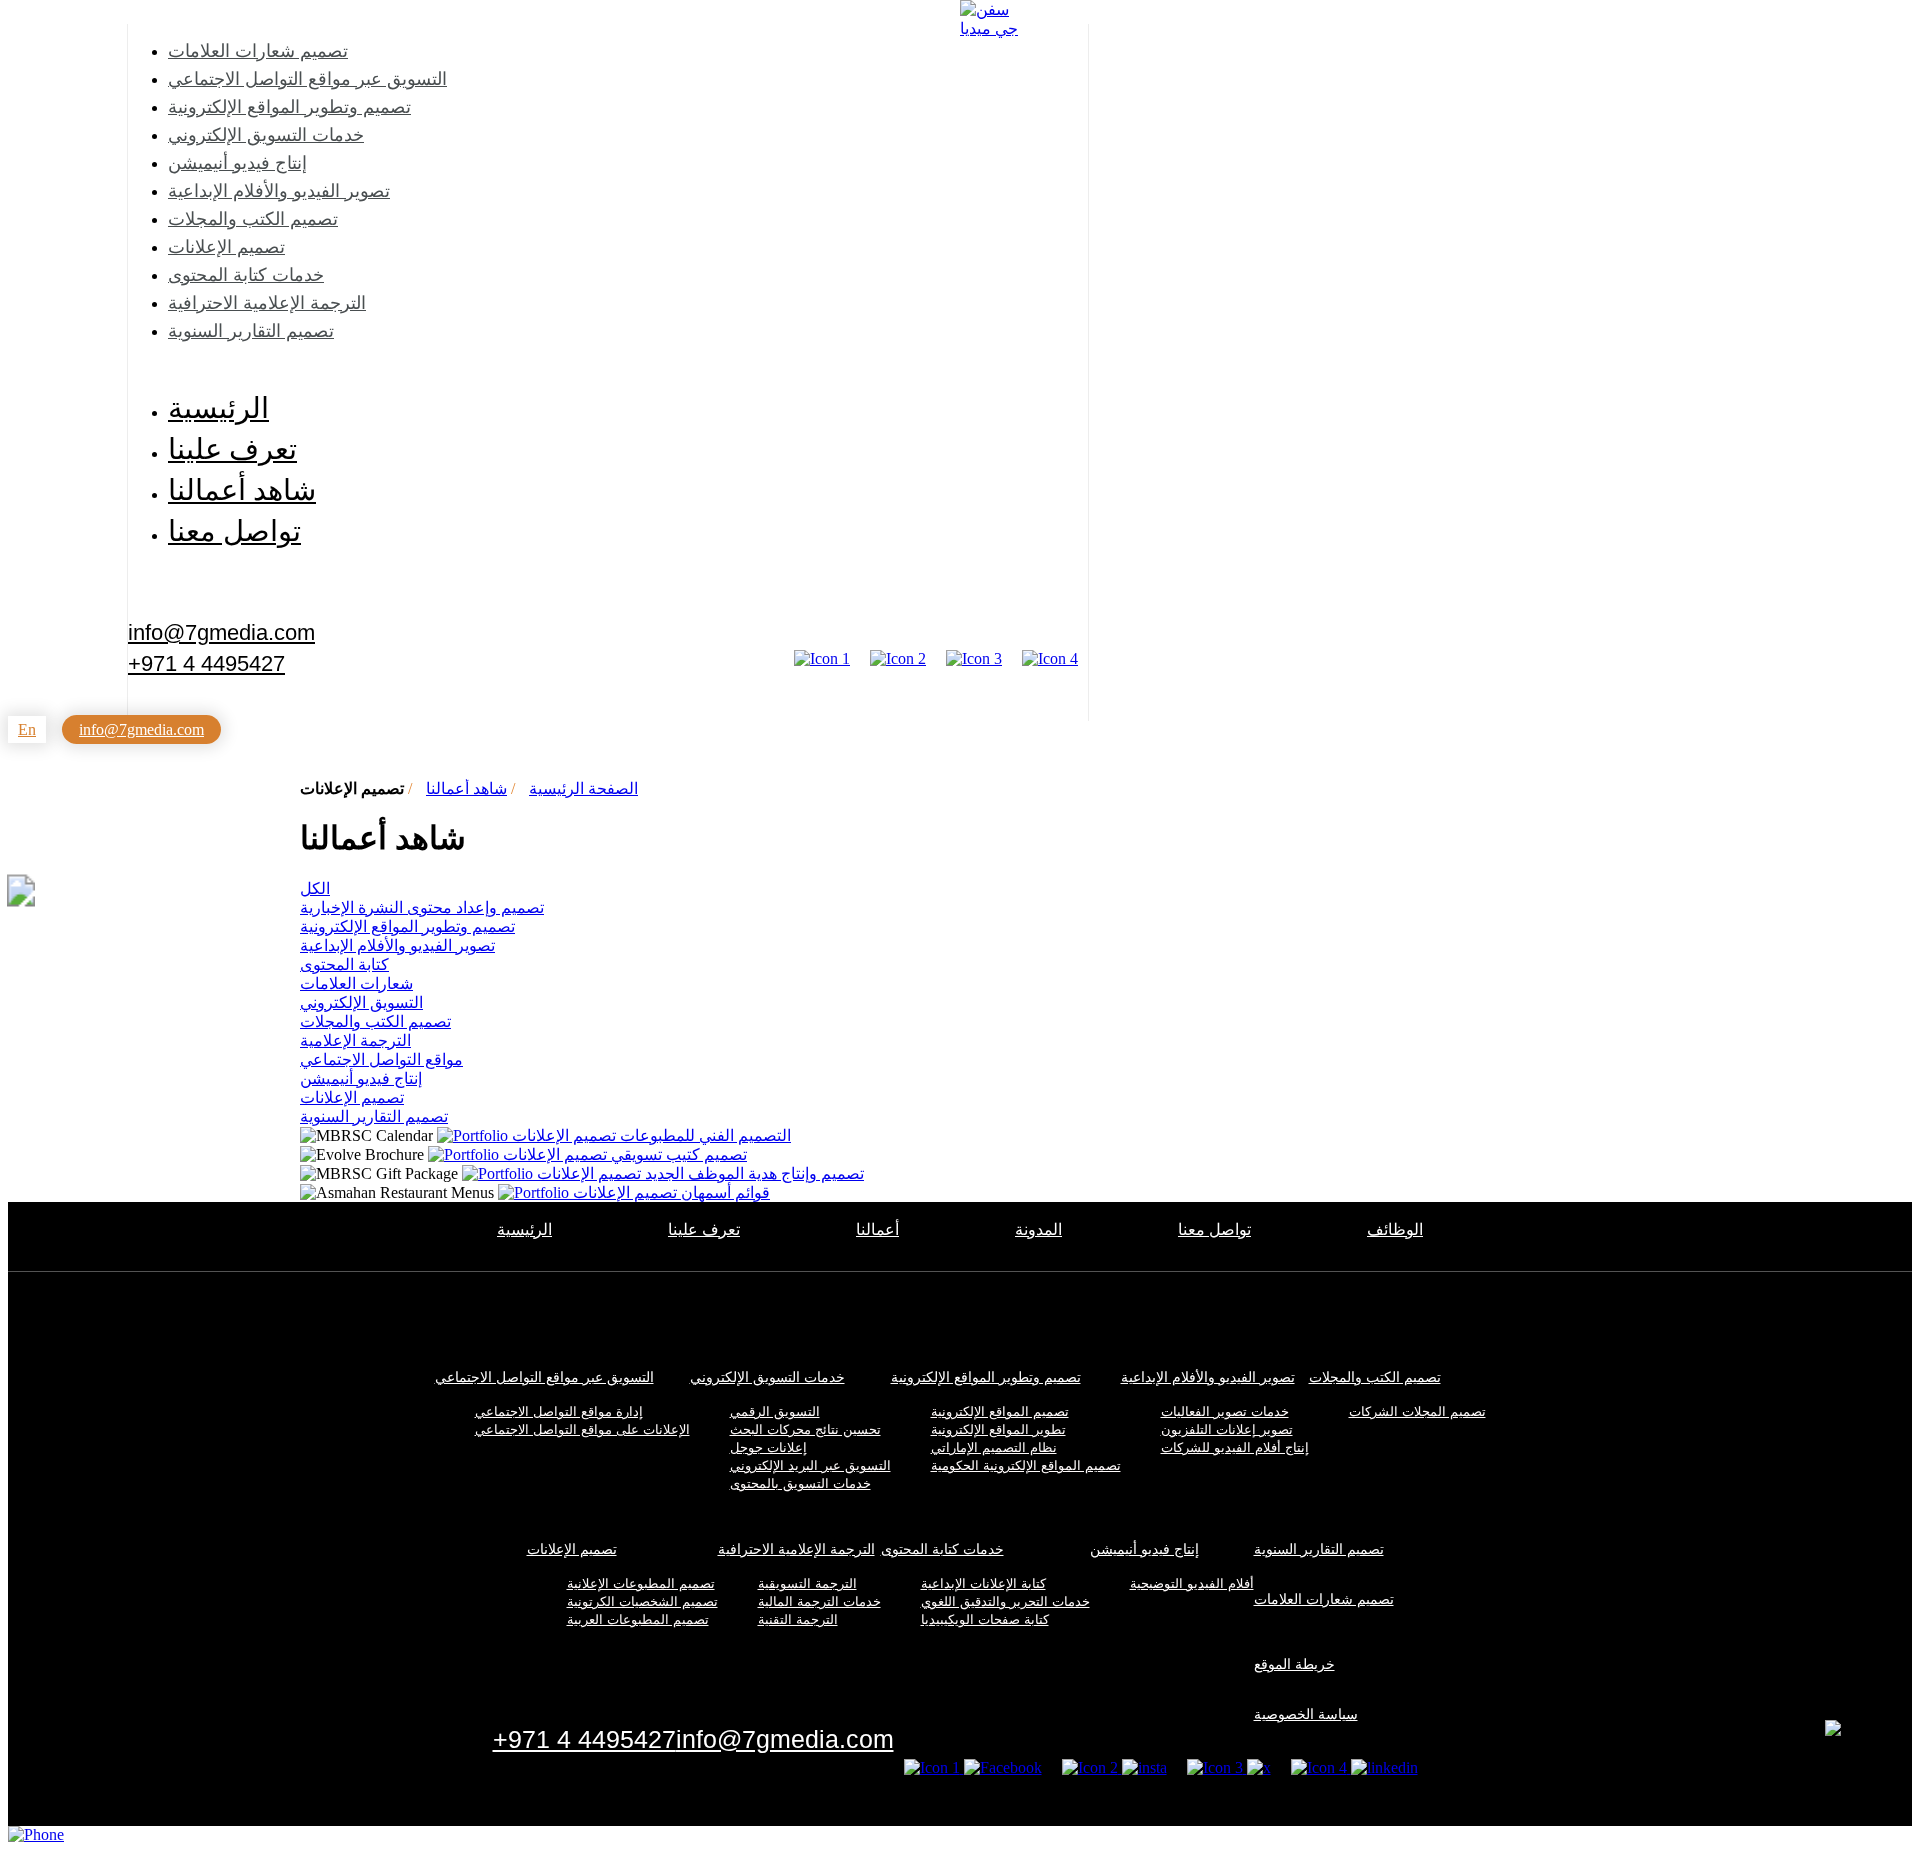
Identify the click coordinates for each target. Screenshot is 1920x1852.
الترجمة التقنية (798, 1619)
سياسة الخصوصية (1306, 1714)
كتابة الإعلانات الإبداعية (983, 1583)
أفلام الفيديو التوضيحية (1192, 1583)
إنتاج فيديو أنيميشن (237, 163)
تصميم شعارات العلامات (258, 51)
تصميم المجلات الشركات (1417, 1411)
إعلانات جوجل (768, 1447)
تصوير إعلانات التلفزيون (1227, 1429)
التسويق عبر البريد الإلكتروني (810, 1465)
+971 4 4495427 (206, 664)
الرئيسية (218, 408)
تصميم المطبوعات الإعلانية (641, 1583)
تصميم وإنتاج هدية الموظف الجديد (700, 1173)
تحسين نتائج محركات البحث (805, 1429)
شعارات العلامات (356, 983)
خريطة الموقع (1294, 1664)
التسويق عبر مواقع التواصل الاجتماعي (307, 79)
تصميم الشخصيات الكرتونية (642, 1601)
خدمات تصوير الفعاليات (1225, 1411)
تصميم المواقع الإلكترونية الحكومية (1026, 1465)
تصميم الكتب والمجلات (253, 219)
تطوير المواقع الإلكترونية (998, 1429)
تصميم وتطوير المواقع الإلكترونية (289, 107)
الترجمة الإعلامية (355, 1040)
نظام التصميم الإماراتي (994, 1447)
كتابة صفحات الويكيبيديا (985, 1619)
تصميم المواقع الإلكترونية (1000, 1411)
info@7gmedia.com (221, 631)
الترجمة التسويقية (807, 1583)
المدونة (1038, 1229)
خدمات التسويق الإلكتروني (266, 135)
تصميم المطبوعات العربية (638, 1619)
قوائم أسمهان (671, 1192)
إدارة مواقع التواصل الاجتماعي (559, 1411)
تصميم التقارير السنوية (251, 331)
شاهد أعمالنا (242, 490)
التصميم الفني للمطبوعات (651, 1135)
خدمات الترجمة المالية (819, 1601)
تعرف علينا (232, 449)
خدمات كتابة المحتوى (246, 275)
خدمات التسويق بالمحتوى (800, 1483)
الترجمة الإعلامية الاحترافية (267, 303)
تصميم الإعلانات (226, 247)
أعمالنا (877, 1229)
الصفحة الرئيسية (583, 788)
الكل (315, 888)
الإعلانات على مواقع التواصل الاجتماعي (582, 1429)
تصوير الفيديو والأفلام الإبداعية (279, 191)
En (27, 729)
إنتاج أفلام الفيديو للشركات (1235, 1447)
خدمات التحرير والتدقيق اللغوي (1005, 1601)
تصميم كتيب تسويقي (625, 1154)
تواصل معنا (234, 531)
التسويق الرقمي (775, 1411)
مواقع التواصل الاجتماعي (381, 1059)
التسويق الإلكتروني (361, 1002)
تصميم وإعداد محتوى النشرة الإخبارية (422, 907)
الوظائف (1395, 1229)
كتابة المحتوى (344, 964)
